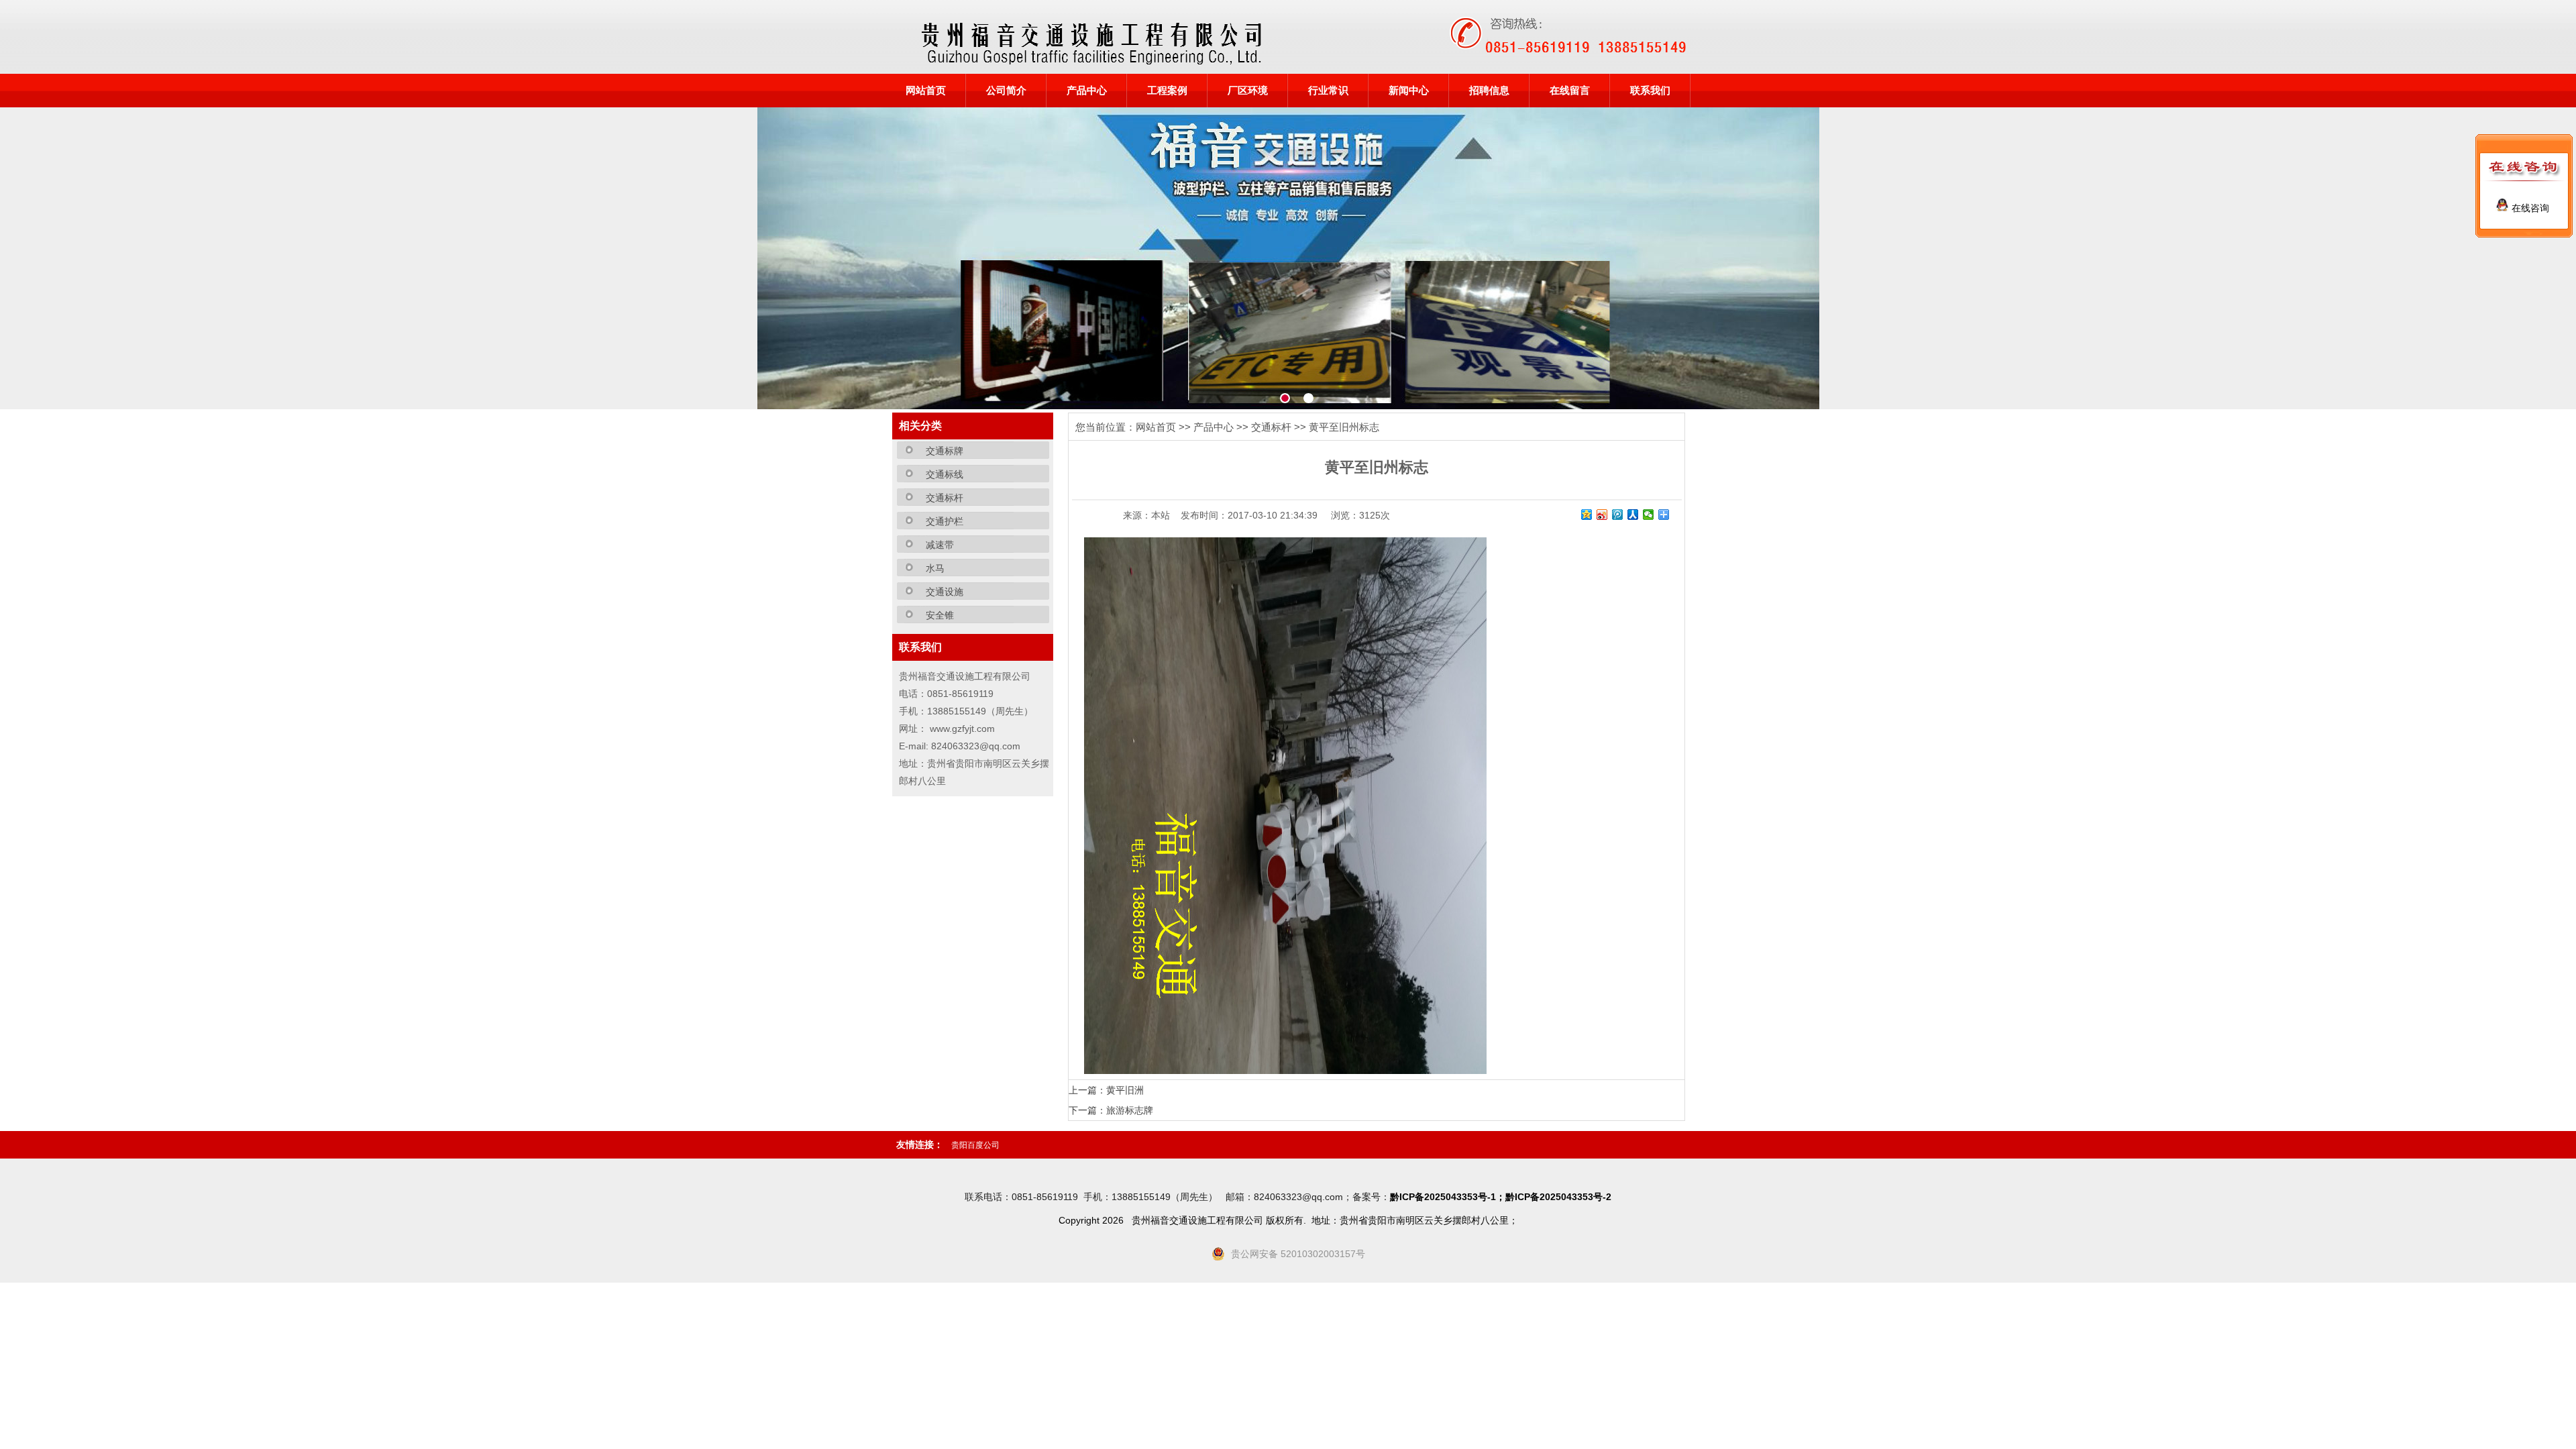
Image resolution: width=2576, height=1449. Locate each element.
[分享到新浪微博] (1602, 515)
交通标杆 (1271, 427)
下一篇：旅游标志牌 (1111, 1110)
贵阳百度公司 (975, 1145)
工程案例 (1167, 91)
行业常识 (1328, 91)
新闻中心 (1409, 91)
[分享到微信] (1649, 515)
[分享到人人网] (1633, 515)
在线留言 (1570, 91)
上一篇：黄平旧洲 (1106, 1090)
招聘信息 (1489, 91)
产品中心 (1087, 91)
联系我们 (1650, 91)
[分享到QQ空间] (1587, 515)
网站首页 (926, 91)
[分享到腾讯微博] (1618, 515)
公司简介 (1006, 91)
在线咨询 (2529, 208)
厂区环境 (1248, 91)
